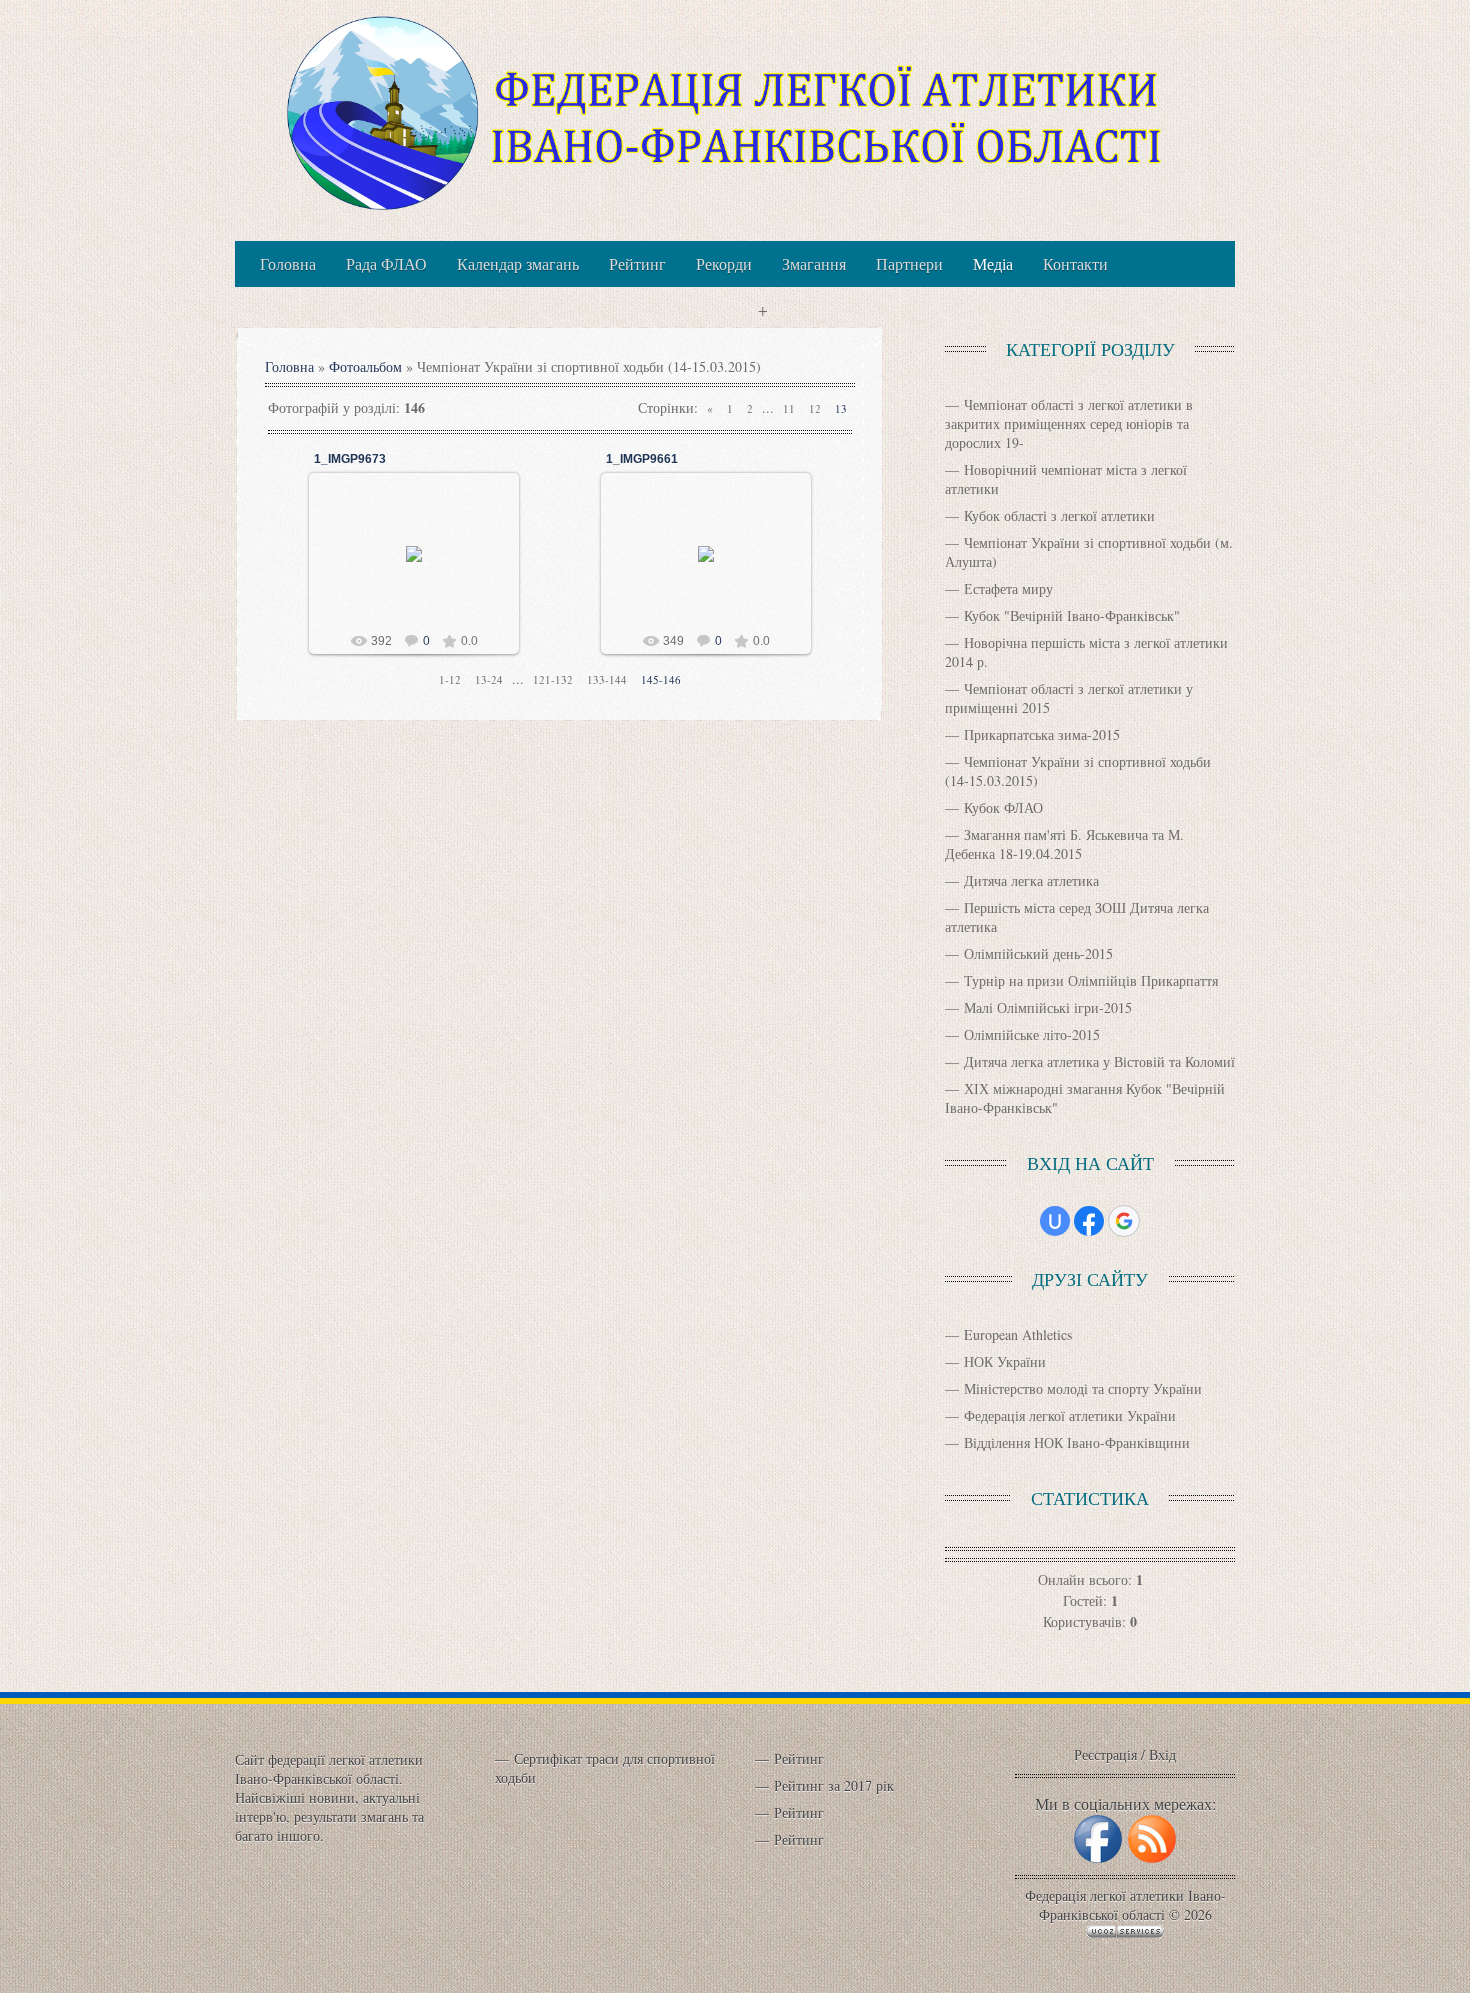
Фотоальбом (365, 366)
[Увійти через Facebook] (1089, 1221)
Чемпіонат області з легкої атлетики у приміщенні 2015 (1069, 698)
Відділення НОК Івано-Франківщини (1077, 1442)
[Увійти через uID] (1055, 1221)
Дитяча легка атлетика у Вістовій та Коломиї (1099, 1061)
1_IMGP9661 (642, 459)
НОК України (1005, 1361)
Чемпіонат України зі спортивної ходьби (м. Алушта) (1089, 552)
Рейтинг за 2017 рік (834, 1785)
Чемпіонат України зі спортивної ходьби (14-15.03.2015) (1078, 771)
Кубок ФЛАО (1003, 807)
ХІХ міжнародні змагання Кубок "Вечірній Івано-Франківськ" (1085, 1098)
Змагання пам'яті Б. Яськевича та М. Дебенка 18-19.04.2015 (1064, 844)
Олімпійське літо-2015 (1032, 1034)
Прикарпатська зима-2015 (1042, 734)
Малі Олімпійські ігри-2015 (1048, 1007)
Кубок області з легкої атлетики (1059, 515)
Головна (289, 366)
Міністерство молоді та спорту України (1083, 1388)
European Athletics (1018, 1334)
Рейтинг (799, 1758)
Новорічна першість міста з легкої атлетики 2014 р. (1086, 652)
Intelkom (423, 570)
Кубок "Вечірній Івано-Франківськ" (1072, 615)
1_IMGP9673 (350, 459)
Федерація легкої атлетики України (1070, 1415)
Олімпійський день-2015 (1038, 953)
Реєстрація (1105, 1754)
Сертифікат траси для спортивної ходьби (605, 1768)
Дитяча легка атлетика (1031, 880)
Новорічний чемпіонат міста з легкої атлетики (1066, 479)
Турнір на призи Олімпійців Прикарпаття (1091, 980)
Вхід (1162, 1754)
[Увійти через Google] (1124, 1221)
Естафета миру (1008, 588)
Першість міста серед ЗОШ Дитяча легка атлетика (1077, 917)
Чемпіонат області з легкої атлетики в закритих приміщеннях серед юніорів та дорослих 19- (1069, 423)
